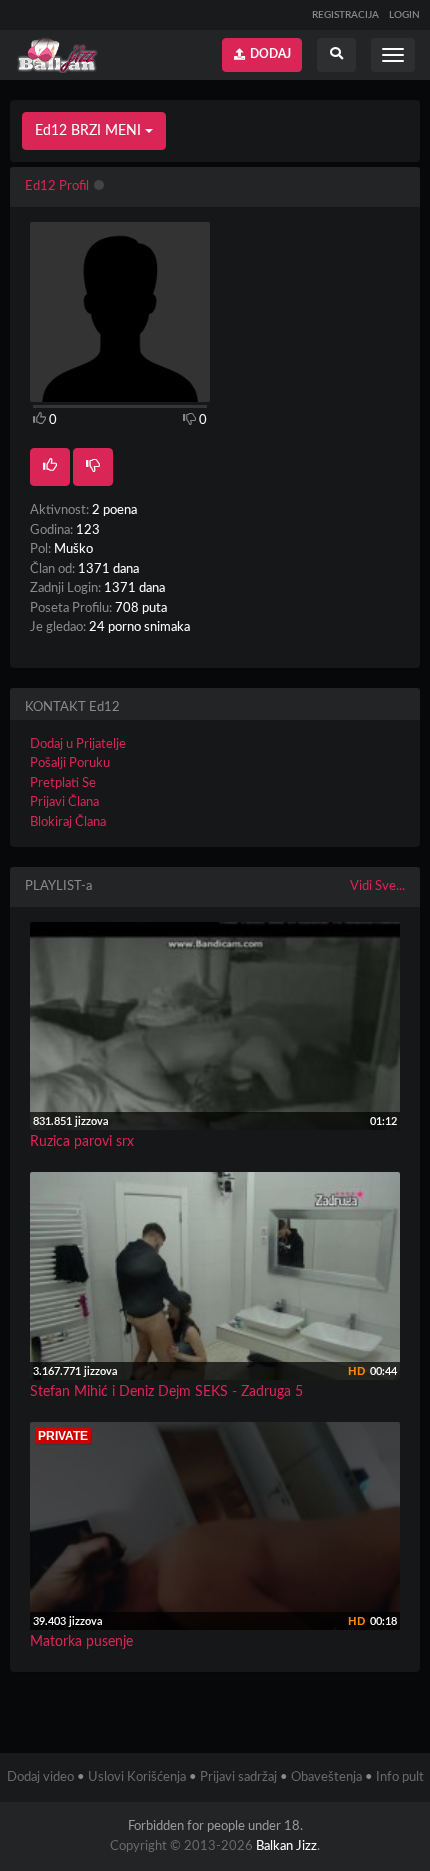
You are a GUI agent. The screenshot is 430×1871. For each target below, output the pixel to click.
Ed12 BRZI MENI (90, 131)
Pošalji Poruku (70, 763)
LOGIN (404, 15)
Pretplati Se (63, 783)
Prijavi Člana (64, 802)
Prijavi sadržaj (238, 1777)
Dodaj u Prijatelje (78, 744)
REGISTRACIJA (345, 15)
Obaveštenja (326, 1777)
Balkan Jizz (286, 1846)
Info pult (400, 1777)
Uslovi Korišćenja (137, 1777)
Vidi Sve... (377, 886)
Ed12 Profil (57, 186)
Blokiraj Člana (68, 822)
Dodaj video (40, 1777)
